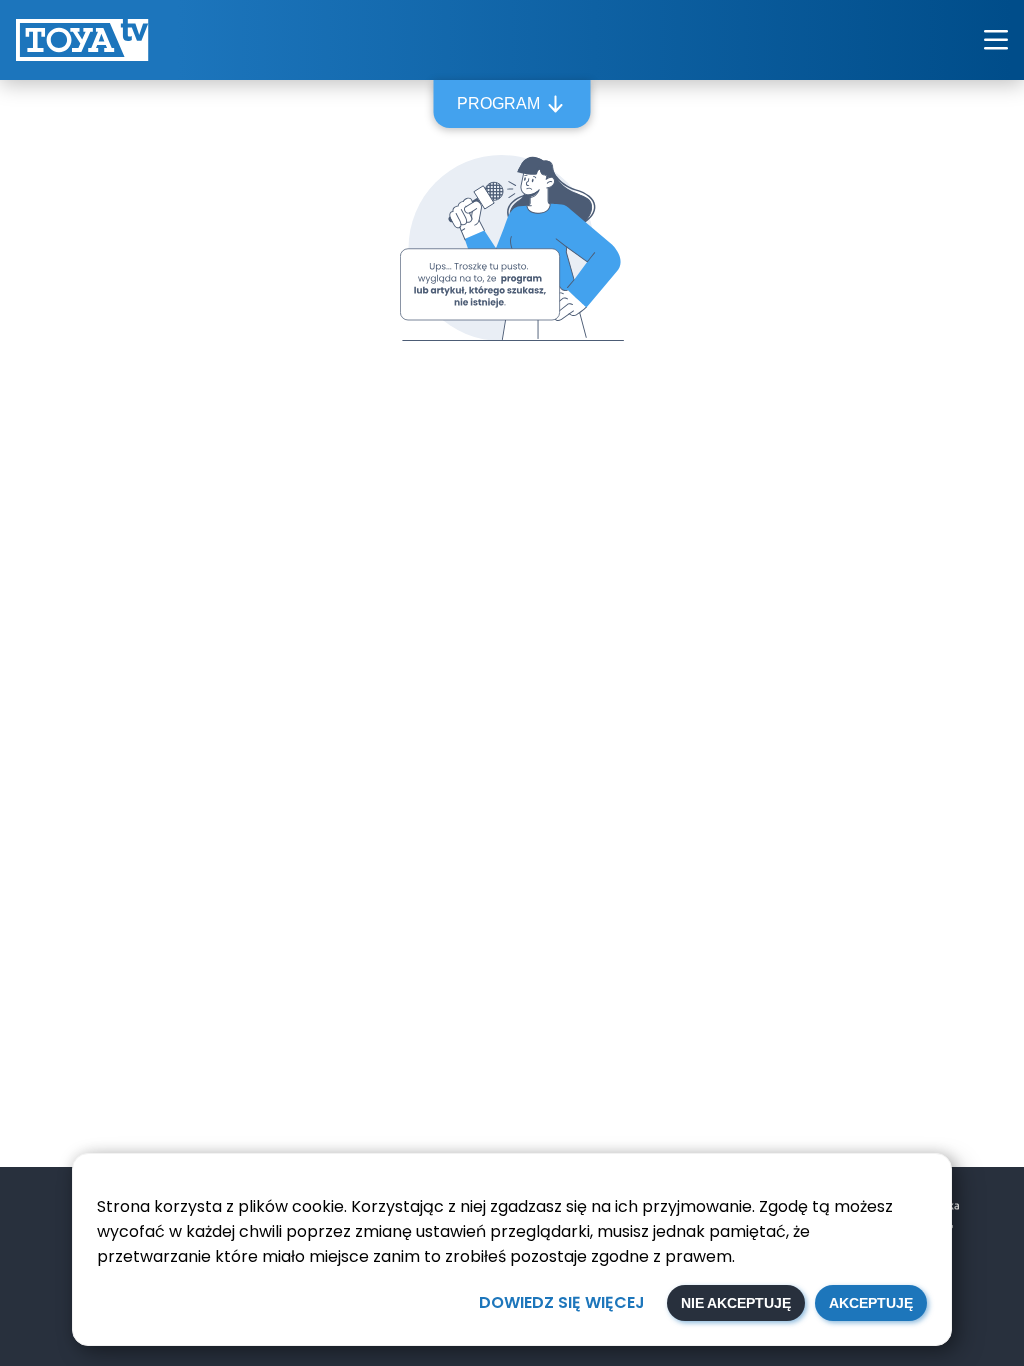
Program (498, 103)
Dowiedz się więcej (562, 1302)
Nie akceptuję (736, 1303)
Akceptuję (871, 1303)
